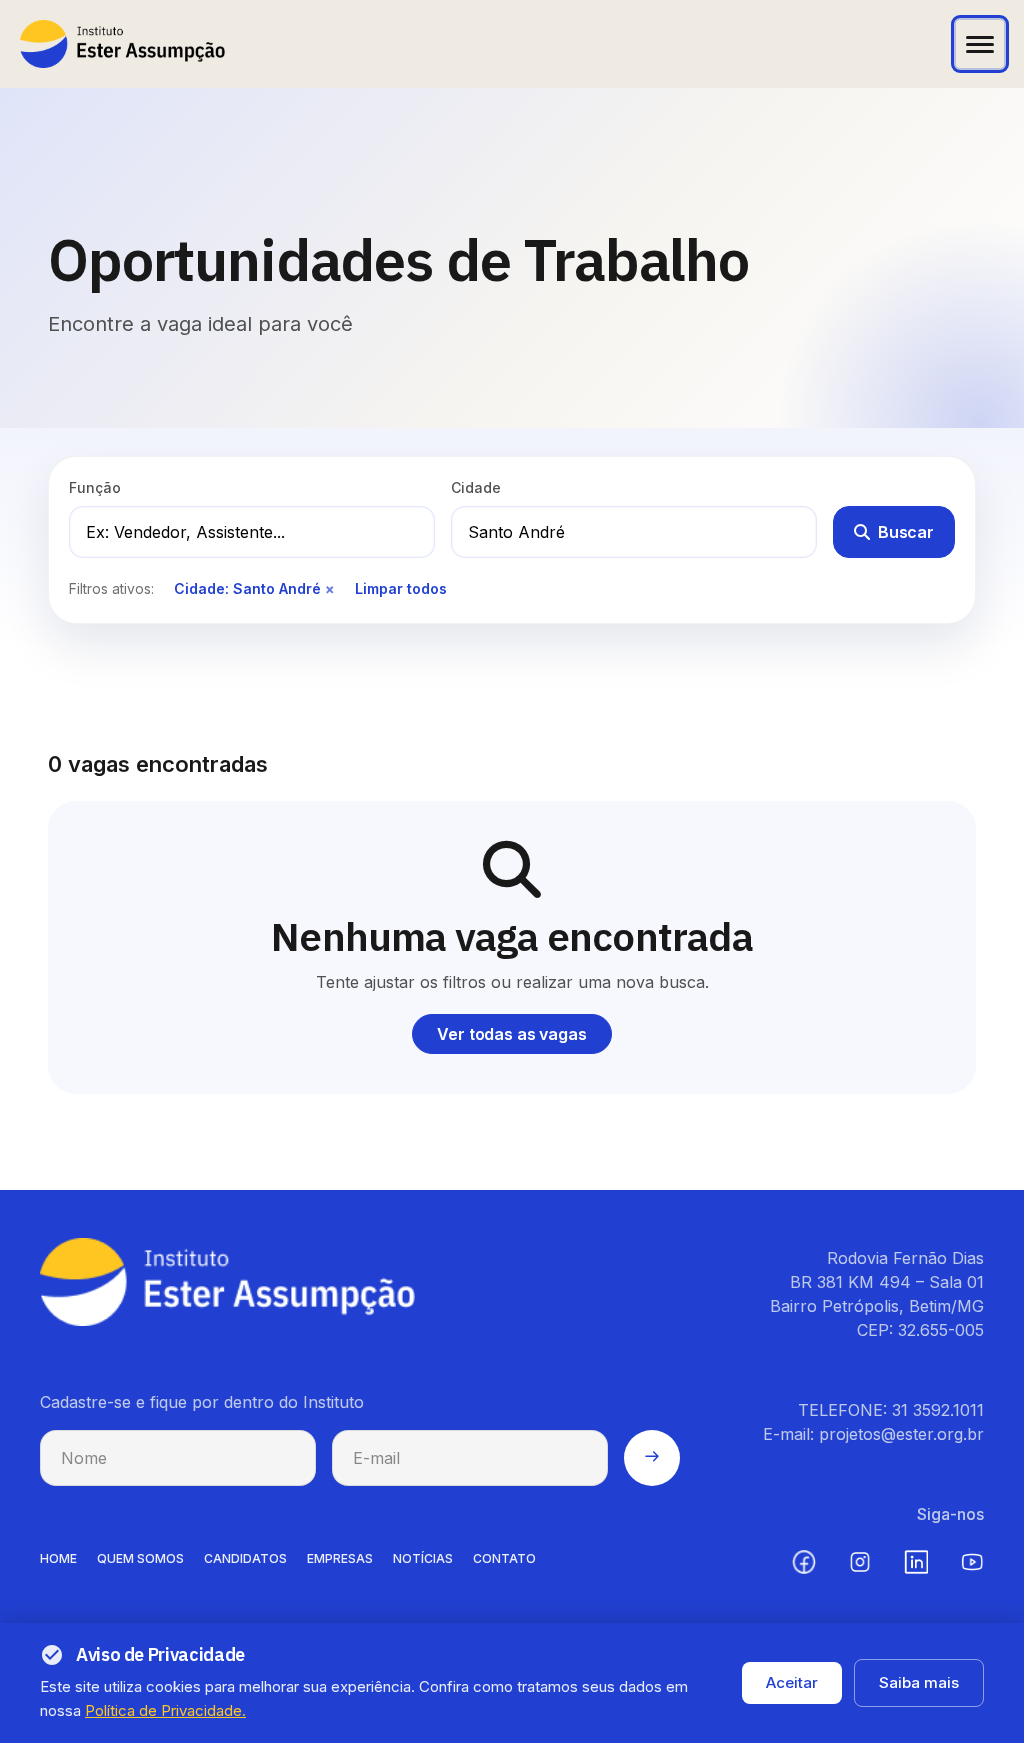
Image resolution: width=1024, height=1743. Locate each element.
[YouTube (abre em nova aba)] (972, 1562)
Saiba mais (919, 1682)
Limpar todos (401, 588)
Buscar (906, 532)
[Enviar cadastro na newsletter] (652, 1458)
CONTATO (504, 1558)
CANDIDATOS (245, 1558)
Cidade (476, 487)
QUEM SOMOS (140, 1558)
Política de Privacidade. (165, 1710)
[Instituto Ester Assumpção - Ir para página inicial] (122, 44)
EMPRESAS (340, 1558)
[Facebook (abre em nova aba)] (804, 1562)
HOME (58, 1558)
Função (95, 487)
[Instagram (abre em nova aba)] (860, 1562)
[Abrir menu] (980, 44)
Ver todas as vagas (511, 1034)
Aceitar (792, 1682)
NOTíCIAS (423, 1558)
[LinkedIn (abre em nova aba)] (916, 1562)
